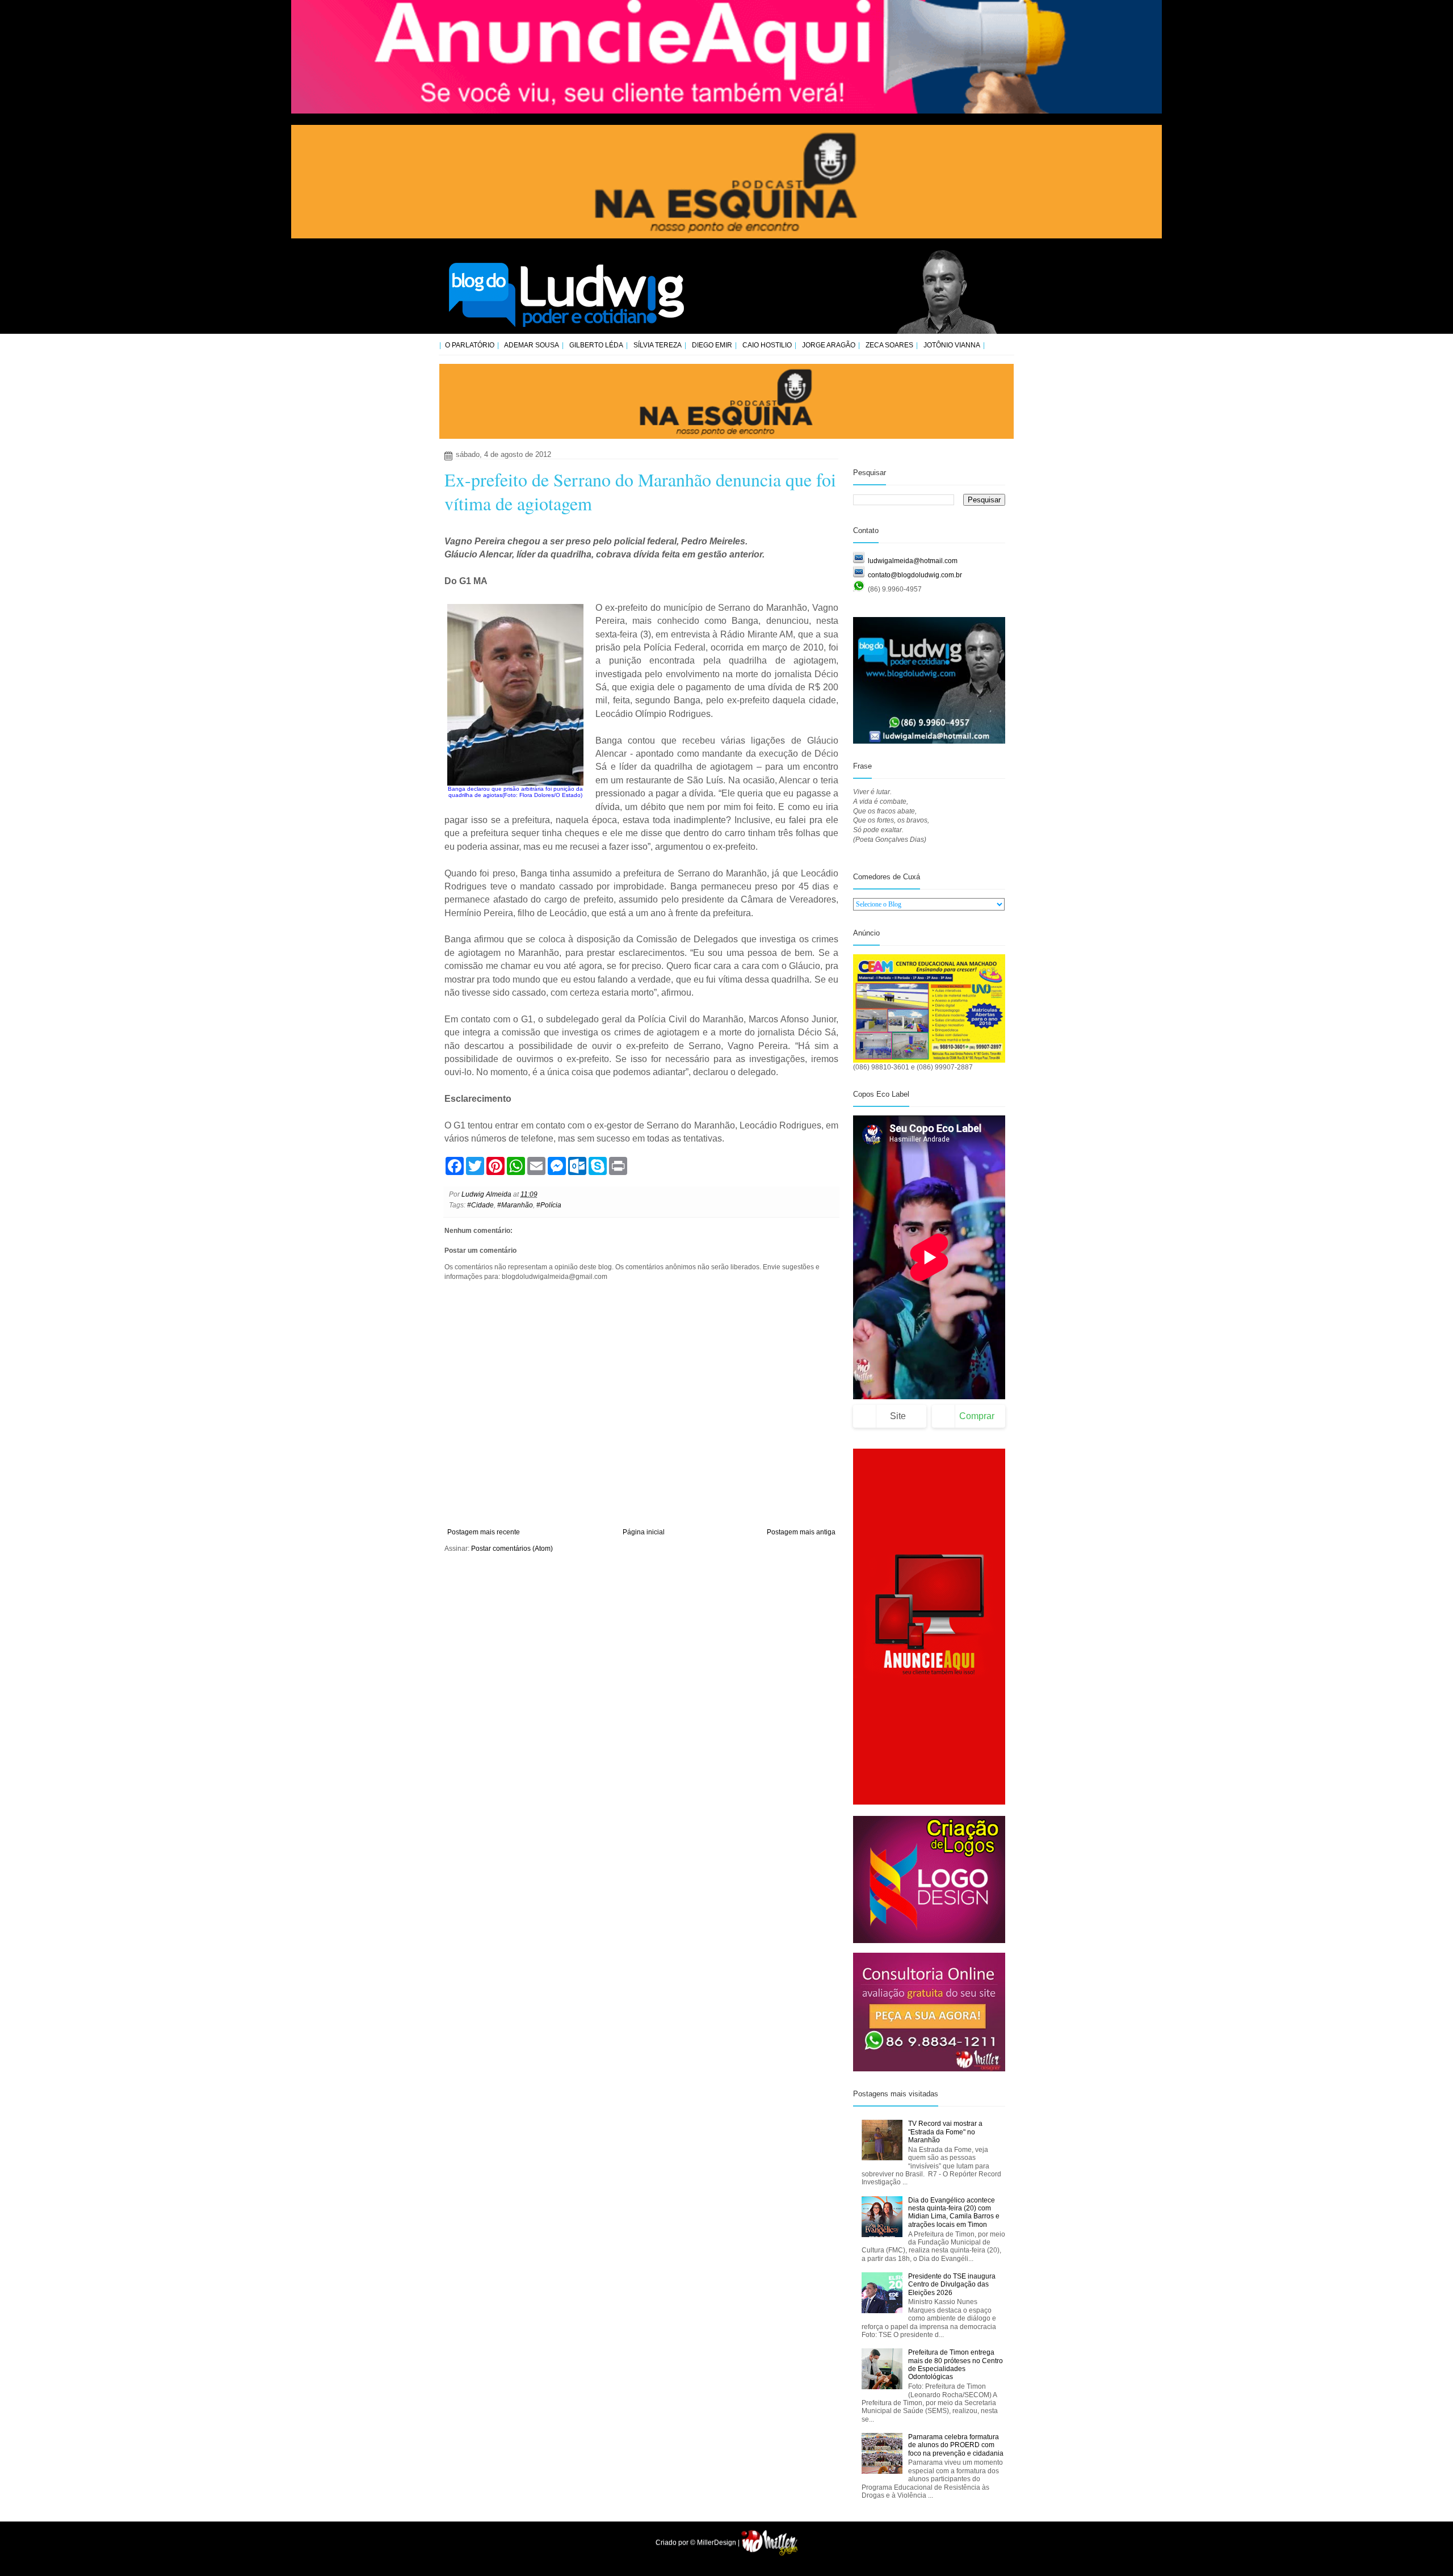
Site (898, 1416)
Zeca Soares (889, 345)
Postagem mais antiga (801, 1532)
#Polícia (549, 1205)
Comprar (977, 1416)
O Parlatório (470, 345)
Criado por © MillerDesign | (698, 2543)
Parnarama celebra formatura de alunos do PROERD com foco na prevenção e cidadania (956, 2445)
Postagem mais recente (484, 1532)
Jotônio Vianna (952, 345)
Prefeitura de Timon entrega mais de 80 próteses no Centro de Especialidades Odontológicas (956, 2365)
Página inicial (644, 1532)
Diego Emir (712, 345)
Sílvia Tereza (658, 345)
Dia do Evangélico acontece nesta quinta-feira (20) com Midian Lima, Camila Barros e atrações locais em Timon (954, 2212)
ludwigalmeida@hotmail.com (913, 561)
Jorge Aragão (829, 345)
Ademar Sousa (532, 345)
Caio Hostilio (767, 345)
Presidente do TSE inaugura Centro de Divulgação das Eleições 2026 (952, 2285)
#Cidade (480, 1205)
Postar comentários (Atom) (512, 1549)
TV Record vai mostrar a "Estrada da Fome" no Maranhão (945, 2132)
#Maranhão (515, 1205)
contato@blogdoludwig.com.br (915, 575)
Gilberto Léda (596, 345)
